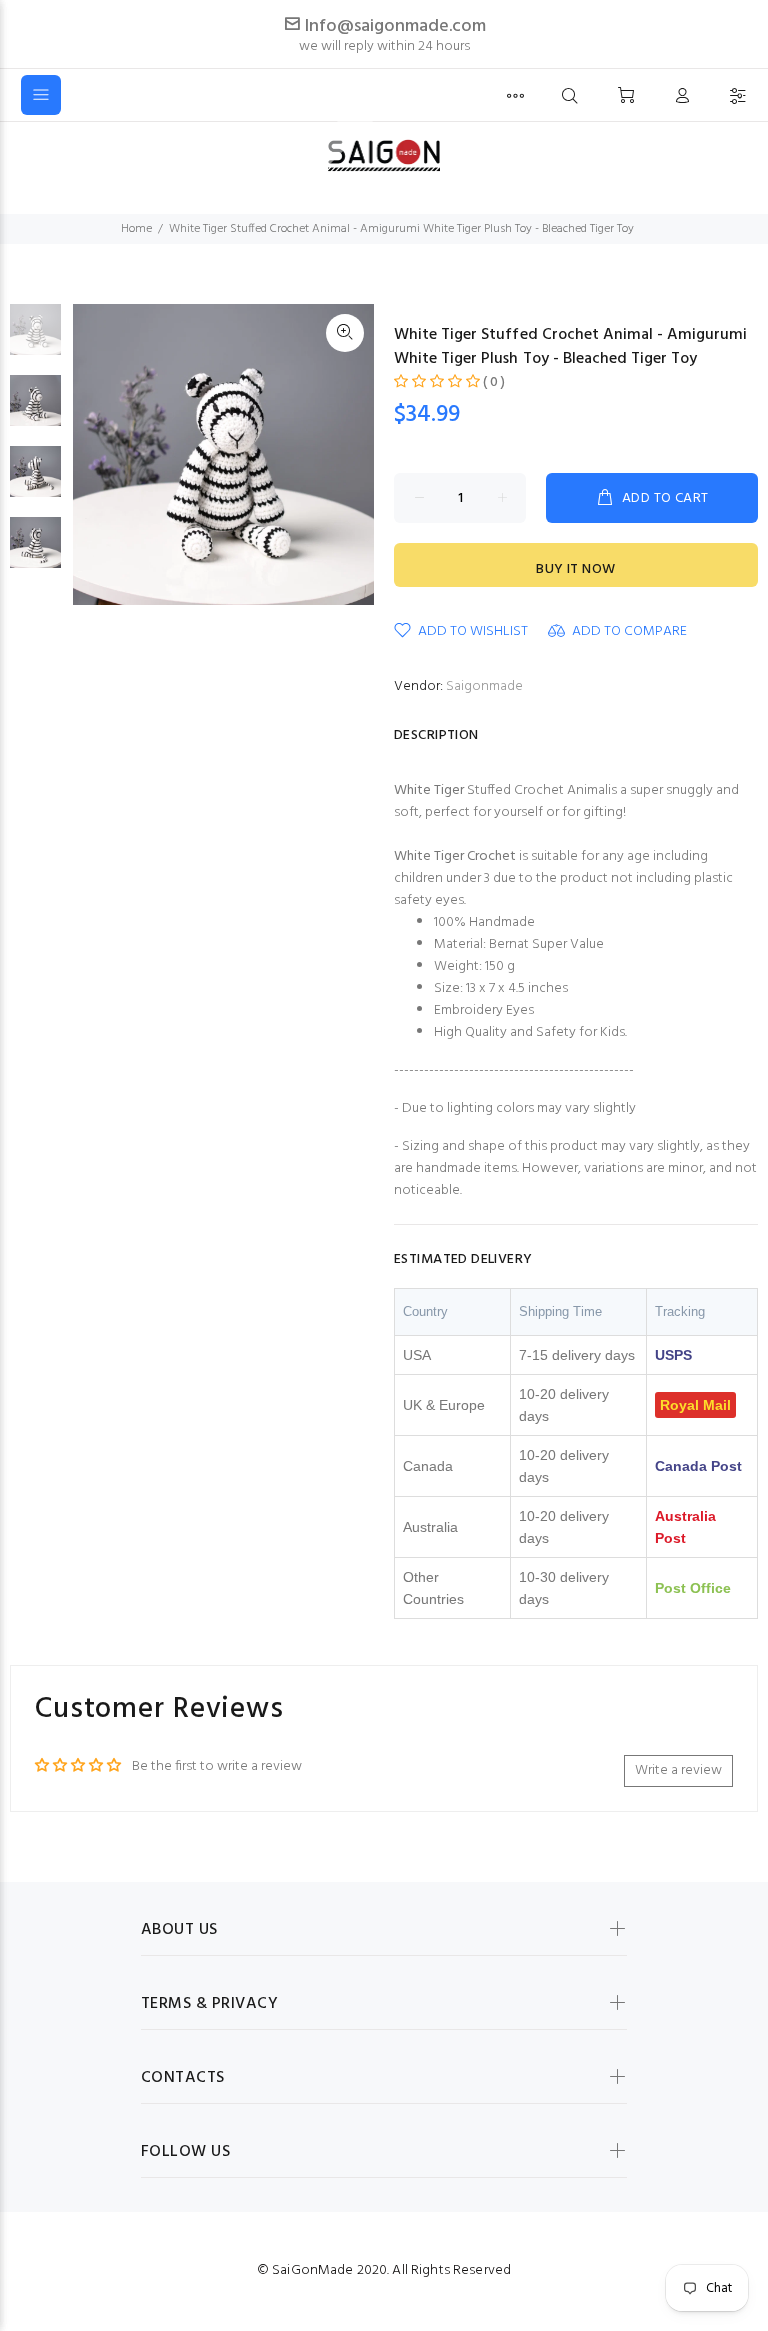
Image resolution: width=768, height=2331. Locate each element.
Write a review (678, 1770)
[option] (35, 339)
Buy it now (575, 569)
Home (136, 229)
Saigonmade (484, 686)
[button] (437, 382)
